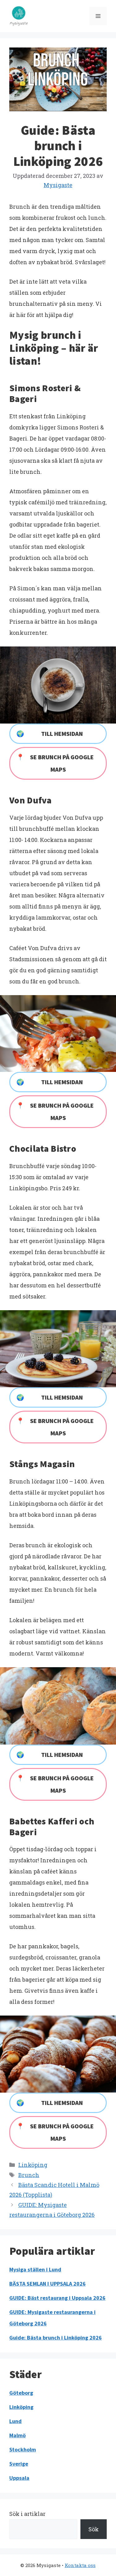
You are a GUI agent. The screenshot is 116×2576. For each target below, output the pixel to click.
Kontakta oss (80, 2565)
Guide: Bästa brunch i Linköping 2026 (56, 2338)
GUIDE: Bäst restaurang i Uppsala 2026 (57, 2298)
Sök (94, 2529)
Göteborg (21, 2393)
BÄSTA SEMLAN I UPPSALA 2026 (47, 2284)
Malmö (17, 2435)
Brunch (29, 2175)
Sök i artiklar (27, 2514)
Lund (15, 2421)
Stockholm (23, 2449)
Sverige (19, 2464)
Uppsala (19, 2478)
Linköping (33, 2165)
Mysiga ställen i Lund (35, 2269)
